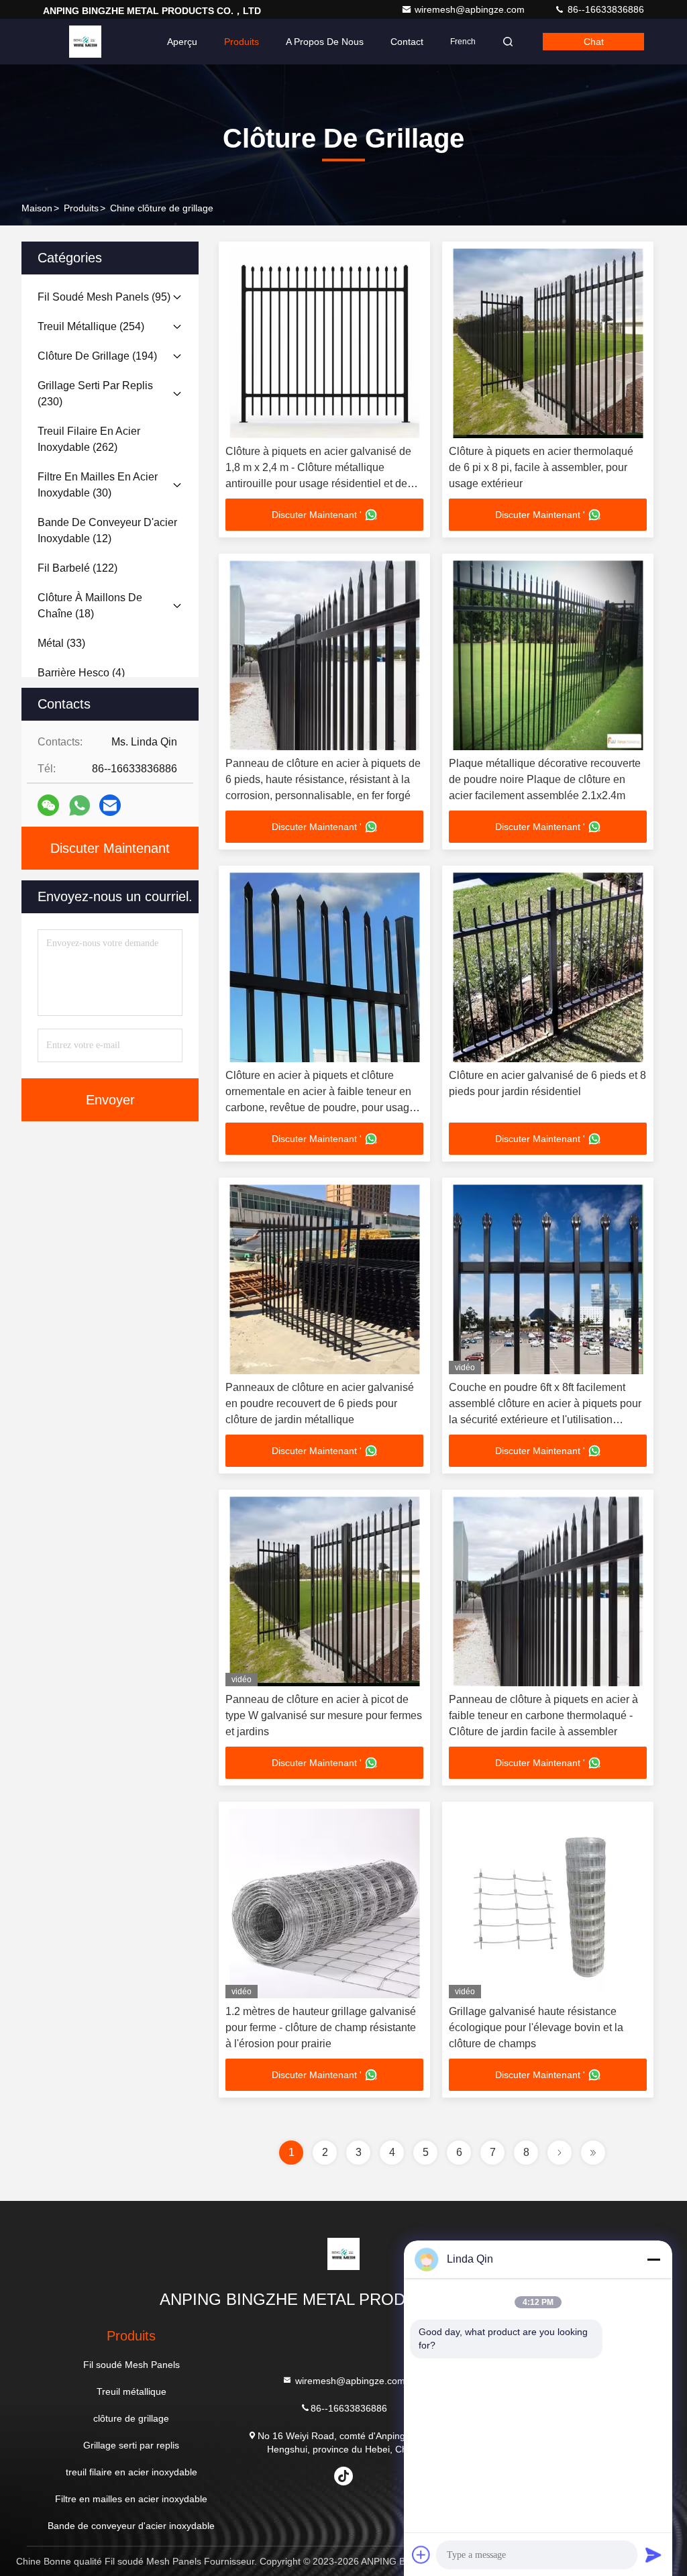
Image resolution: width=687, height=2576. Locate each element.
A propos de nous (325, 42)
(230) (95, 394)
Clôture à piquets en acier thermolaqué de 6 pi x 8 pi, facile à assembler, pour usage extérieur (541, 467)
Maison (37, 208)
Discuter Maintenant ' (317, 515)
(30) (98, 485)
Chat (594, 42)
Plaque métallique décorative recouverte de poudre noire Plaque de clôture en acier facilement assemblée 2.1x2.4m (545, 779)
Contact (407, 42)
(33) (61, 643)
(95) (104, 297)
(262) (89, 439)
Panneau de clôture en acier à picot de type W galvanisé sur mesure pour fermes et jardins (324, 1715)
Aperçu (182, 42)
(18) (90, 606)
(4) (81, 673)
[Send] (653, 2555)
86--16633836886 (604, 9)
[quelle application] (80, 806)
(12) (107, 530)
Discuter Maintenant (110, 848)
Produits (242, 42)
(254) (91, 326)
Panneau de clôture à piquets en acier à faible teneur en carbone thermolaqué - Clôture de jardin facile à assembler (543, 1715)
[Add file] (421, 2555)
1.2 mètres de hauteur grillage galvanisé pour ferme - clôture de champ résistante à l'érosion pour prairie (321, 2027)
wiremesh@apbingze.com (471, 9)
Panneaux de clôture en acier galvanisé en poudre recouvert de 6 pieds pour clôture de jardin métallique (320, 1403)
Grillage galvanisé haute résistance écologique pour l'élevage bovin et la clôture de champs (536, 2027)
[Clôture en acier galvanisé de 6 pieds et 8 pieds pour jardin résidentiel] (548, 967)
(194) (97, 356)
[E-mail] (110, 805)
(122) (77, 568)
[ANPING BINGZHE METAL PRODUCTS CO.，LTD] (85, 42)
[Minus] (653, 2259)
